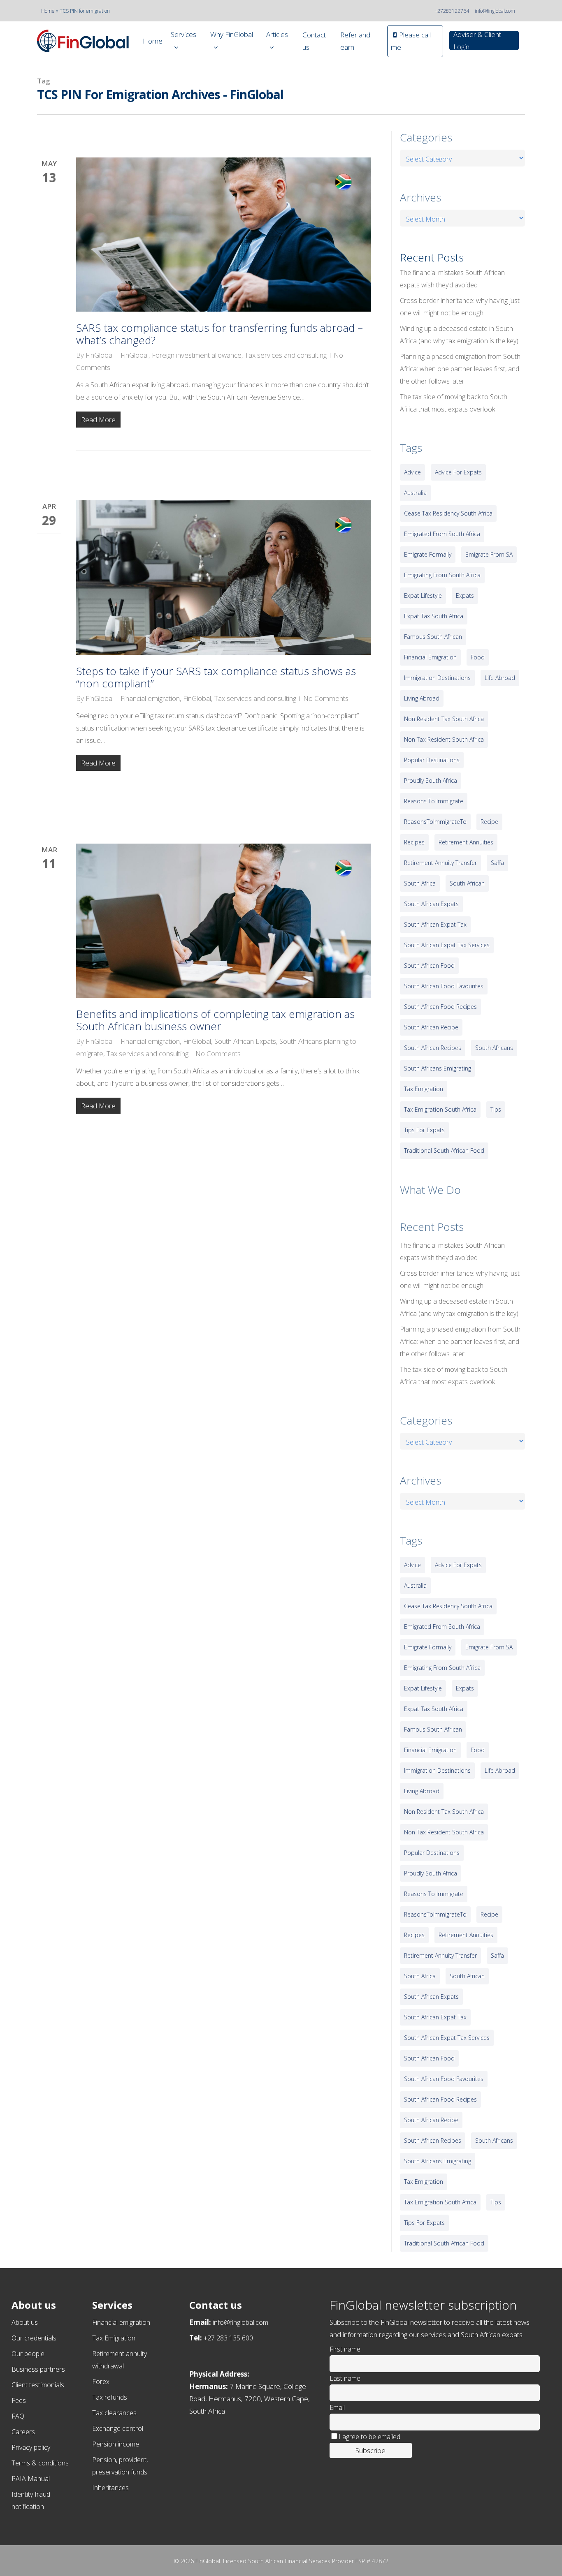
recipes (414, 842)
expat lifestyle (423, 595)
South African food (429, 965)
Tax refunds (110, 2397)
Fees (19, 2400)
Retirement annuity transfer (440, 863)
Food (478, 657)
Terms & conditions (40, 2463)
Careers (23, 2432)
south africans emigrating (438, 1068)
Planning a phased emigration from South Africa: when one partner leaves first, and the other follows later (460, 369)
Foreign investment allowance (197, 355)
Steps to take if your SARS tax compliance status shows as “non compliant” (216, 677)
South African (467, 883)
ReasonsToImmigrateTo (435, 822)
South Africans (494, 1048)
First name (345, 2349)
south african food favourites (444, 986)
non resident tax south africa (444, 719)
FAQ (18, 2416)
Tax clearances (114, 2413)
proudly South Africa (431, 780)
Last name (345, 2378)
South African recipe (431, 1027)
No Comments (326, 698)
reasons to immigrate (434, 801)
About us (25, 2322)
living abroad (422, 698)
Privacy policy (31, 2447)
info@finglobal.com (495, 11)
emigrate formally (428, 554)
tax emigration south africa (440, 1109)
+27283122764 (452, 11)
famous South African (433, 637)
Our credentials (34, 2338)
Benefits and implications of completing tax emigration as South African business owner (215, 1020)
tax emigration (424, 1089)
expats (465, 595)
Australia (415, 493)
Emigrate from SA (489, 554)
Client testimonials (38, 2385)
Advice (412, 472)
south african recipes (433, 1048)
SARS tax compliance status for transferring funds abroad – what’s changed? (219, 334)
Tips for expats (424, 1130)
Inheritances (110, 2488)
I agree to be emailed (369, 2437)
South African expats (431, 904)
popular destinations (432, 760)
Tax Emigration (114, 2338)
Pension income (116, 2444)
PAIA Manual (31, 2479)
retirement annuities (466, 842)
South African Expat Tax (435, 924)
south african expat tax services (447, 945)
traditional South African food (444, 1150)
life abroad (500, 678)
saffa (497, 863)
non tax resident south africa (444, 739)
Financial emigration (150, 698)
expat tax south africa (434, 616)
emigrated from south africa (442, 534)
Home (48, 11)
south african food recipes (440, 1007)
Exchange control (118, 2428)
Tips (496, 1109)
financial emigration (430, 657)
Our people (28, 2354)
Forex (101, 2382)
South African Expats (245, 1041)
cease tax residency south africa (448, 513)
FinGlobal (100, 355)
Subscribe (370, 2450)
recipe (489, 822)
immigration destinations (437, 678)
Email (337, 2407)
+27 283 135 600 (228, 2338)
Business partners (38, 2369)
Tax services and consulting (286, 355)
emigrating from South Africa (442, 575)
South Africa (420, 883)
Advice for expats (458, 472)
